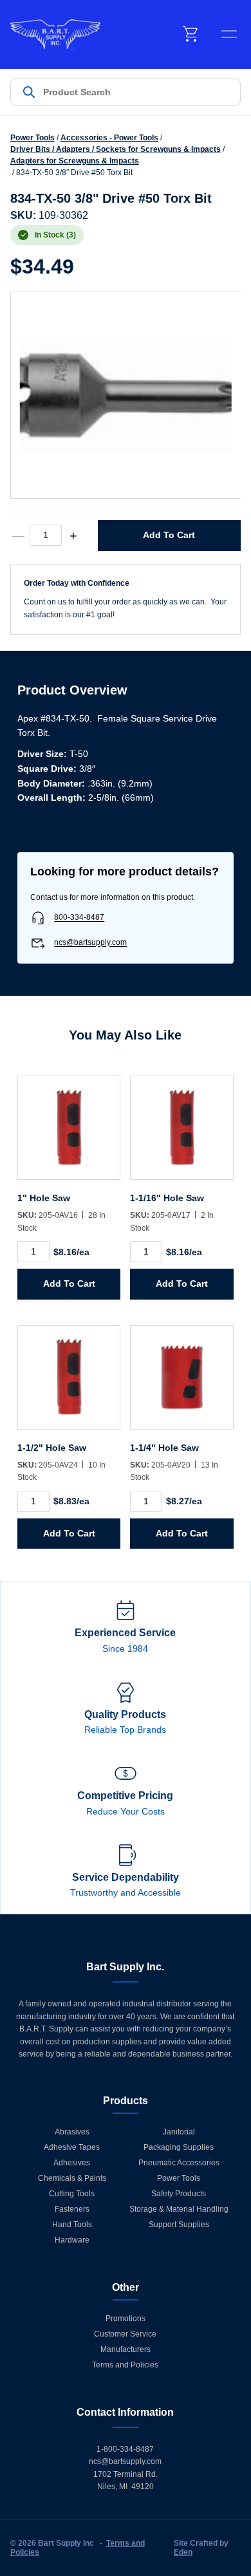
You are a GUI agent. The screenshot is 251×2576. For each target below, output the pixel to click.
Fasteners (72, 2209)
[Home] (55, 34)
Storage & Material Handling (179, 2209)
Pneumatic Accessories (179, 2163)
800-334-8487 (79, 918)
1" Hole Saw (44, 1198)
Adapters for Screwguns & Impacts (75, 161)
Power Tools (33, 138)
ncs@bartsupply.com (90, 943)
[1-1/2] (69, 1384)
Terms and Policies (125, 2365)
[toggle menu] (229, 34)
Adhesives (72, 2163)
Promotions (126, 2319)
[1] (69, 1134)
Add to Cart (169, 535)
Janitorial (179, 2132)
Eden (183, 2552)
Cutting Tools (72, 2194)
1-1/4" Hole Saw (164, 1448)
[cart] (191, 34)
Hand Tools (72, 2225)
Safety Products (179, 2194)
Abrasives (72, 2132)
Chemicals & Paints (72, 2178)
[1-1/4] (181, 1384)
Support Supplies (179, 2225)
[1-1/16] (181, 1134)
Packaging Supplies (179, 2147)
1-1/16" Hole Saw (167, 1198)
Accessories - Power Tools (109, 138)
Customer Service (125, 2334)
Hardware (72, 2240)
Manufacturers (126, 2349)
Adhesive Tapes (72, 2147)
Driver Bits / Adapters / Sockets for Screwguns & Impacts (116, 149)
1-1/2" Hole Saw (52, 1448)
